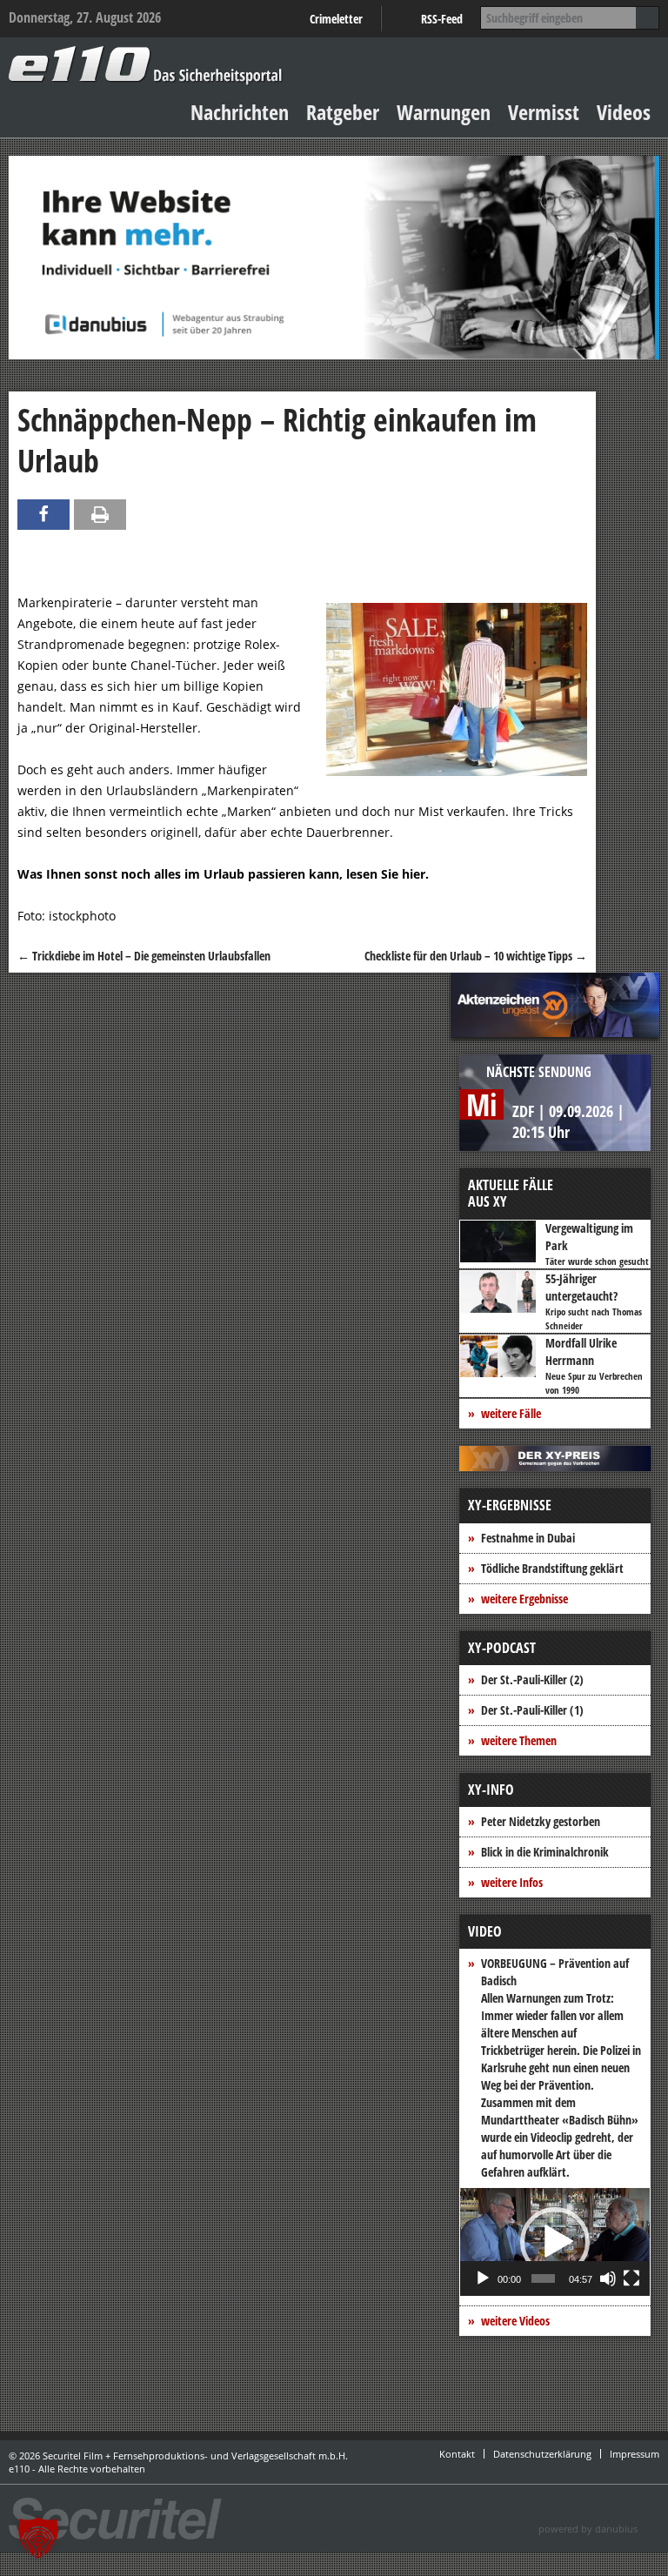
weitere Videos (515, 2321)
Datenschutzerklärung (542, 2454)
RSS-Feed (442, 19)
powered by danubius (588, 2529)
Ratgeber (343, 112)
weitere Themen (519, 1740)
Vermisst (544, 112)
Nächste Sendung (539, 1072)
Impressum (635, 2454)
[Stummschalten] (608, 2278)
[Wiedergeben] (483, 2278)
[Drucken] (100, 515)
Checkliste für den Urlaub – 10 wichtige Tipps (476, 956)
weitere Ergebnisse (524, 1599)
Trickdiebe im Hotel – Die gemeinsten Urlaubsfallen (144, 956)
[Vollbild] (631, 2278)
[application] (555, 2242)
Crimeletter (336, 19)
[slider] (543, 2278)
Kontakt (457, 2454)
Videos (624, 112)
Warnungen (444, 112)
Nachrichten (240, 112)
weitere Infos (512, 1882)
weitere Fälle (511, 1413)
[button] (555, 2242)
